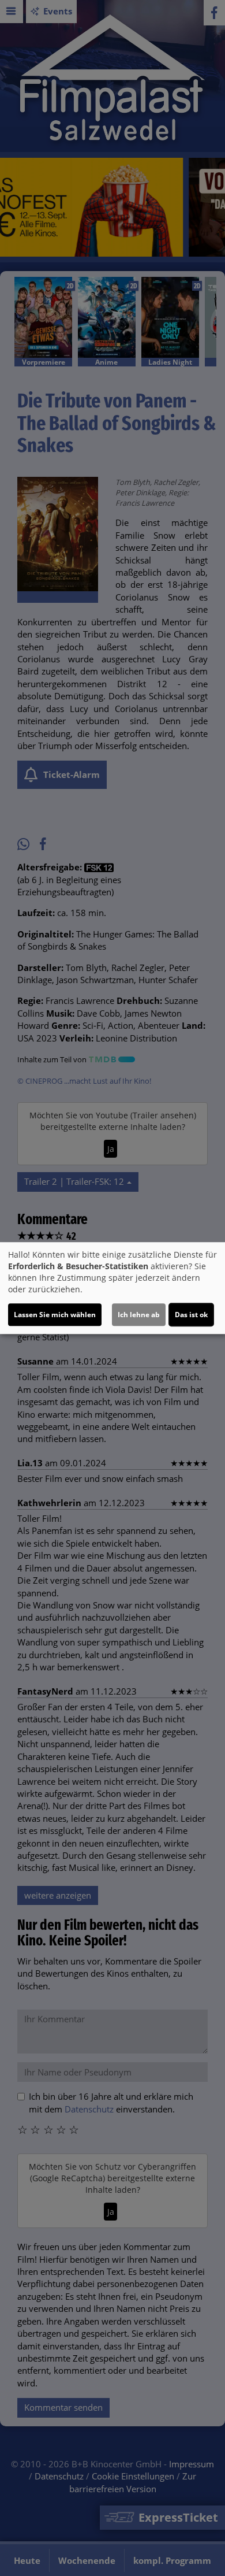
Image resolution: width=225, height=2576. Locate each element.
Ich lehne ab (139, 1315)
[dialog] (112, 1288)
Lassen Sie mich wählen (55, 1315)
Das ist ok (191, 1315)
